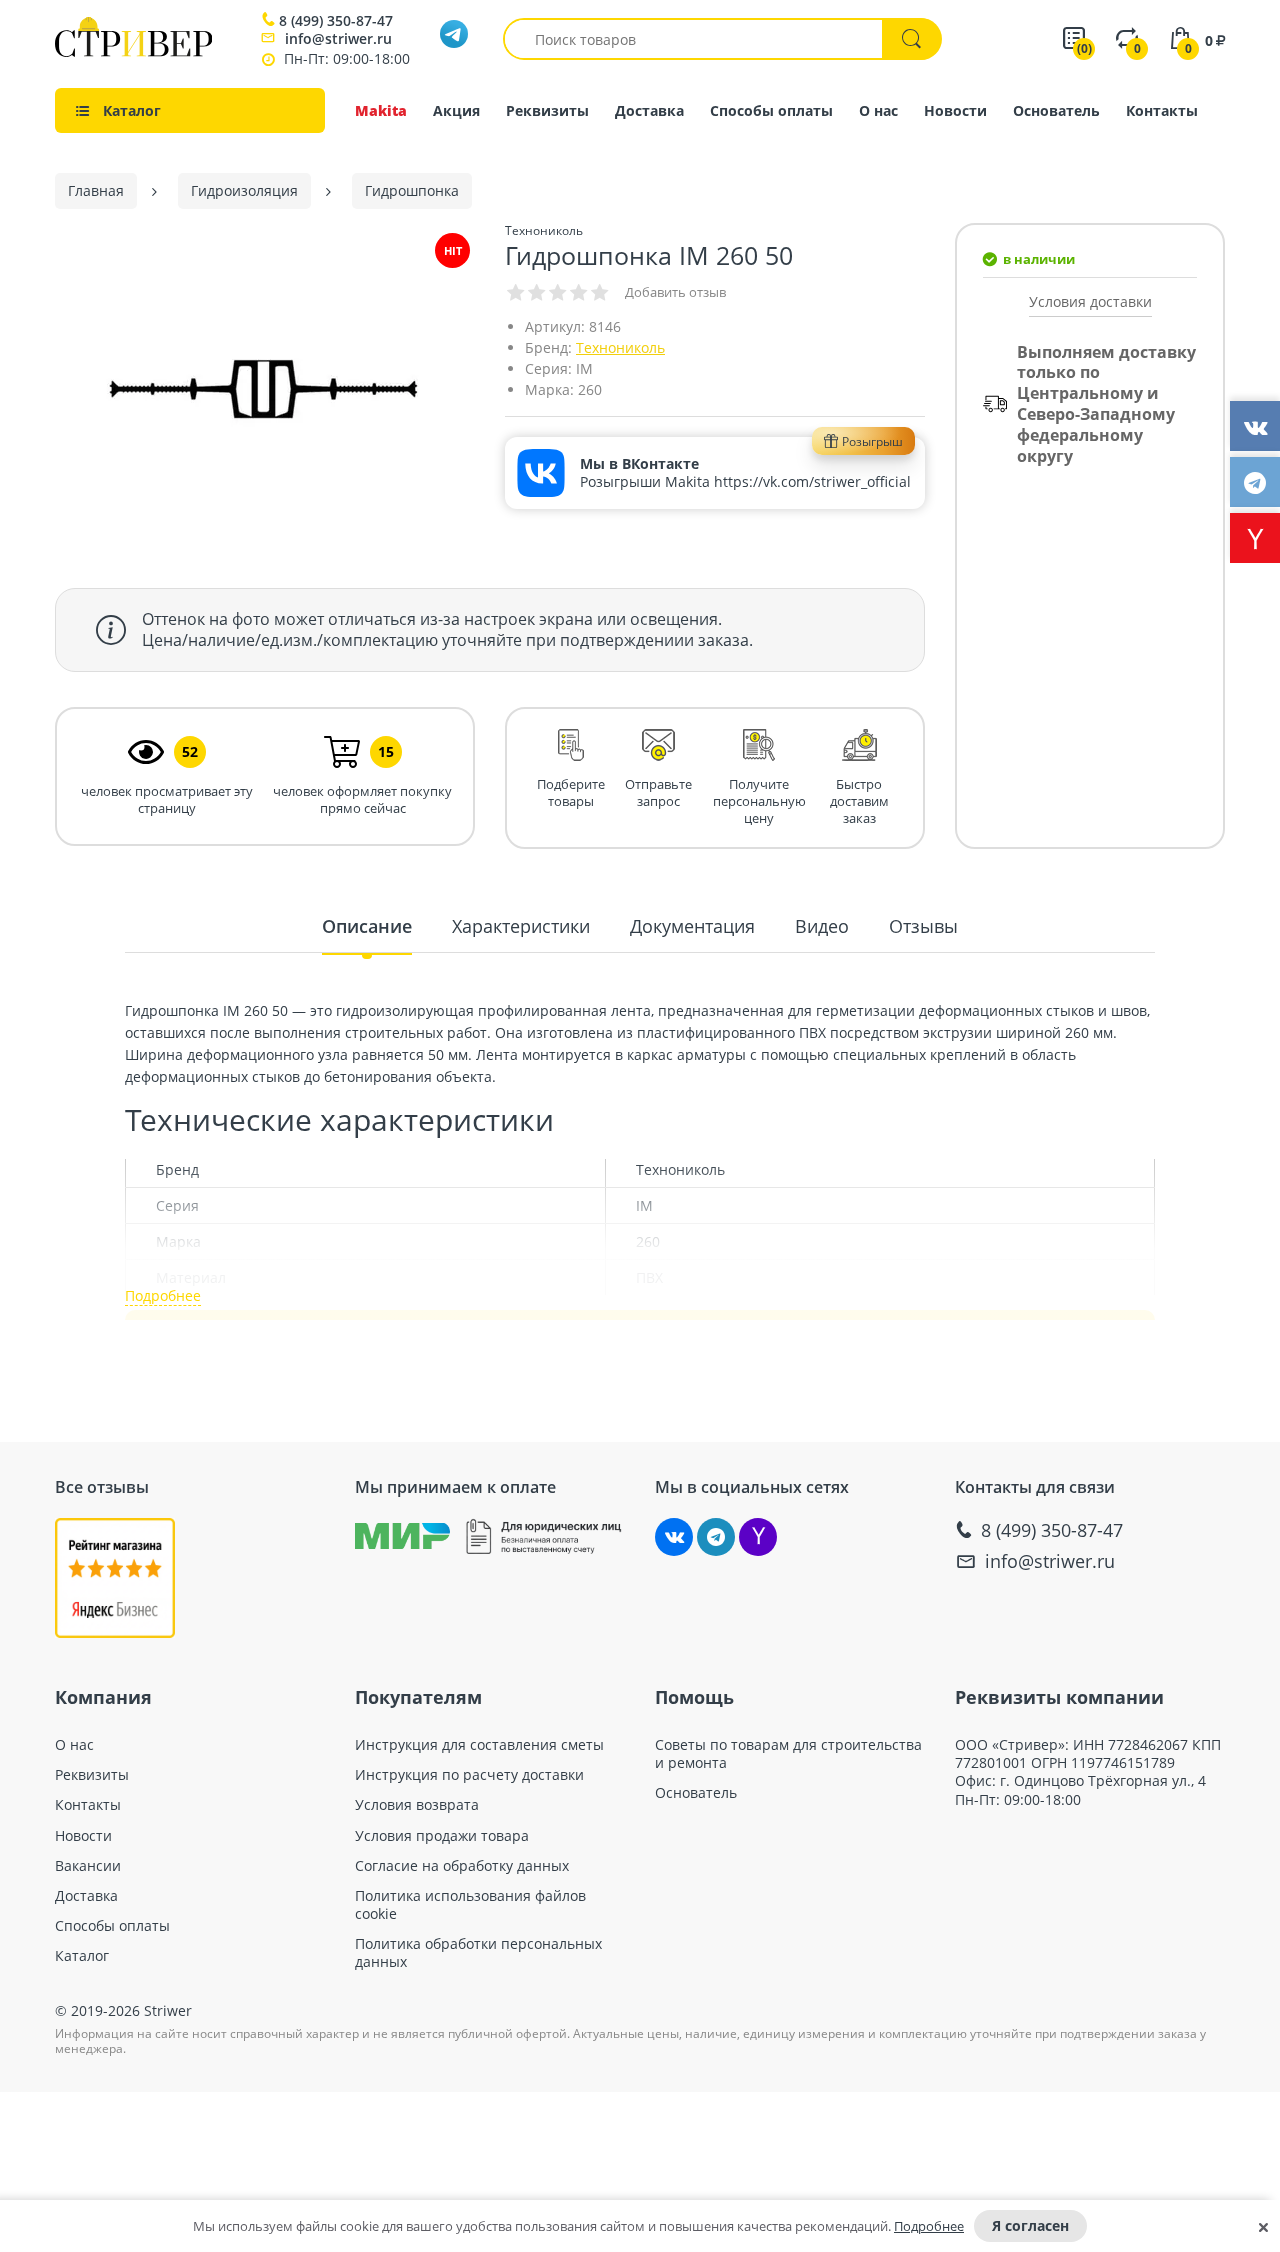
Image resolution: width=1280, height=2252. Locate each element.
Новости (955, 110)
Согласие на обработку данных (462, 1866)
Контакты (1162, 110)
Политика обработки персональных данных (478, 1953)
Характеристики (521, 926)
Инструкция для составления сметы (479, 1745)
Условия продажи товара (442, 1836)
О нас (878, 110)
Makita (381, 110)
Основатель (1056, 110)
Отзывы (923, 926)
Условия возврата (417, 1805)
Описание (367, 926)
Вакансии (88, 1866)
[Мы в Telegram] (716, 1537)
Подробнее (929, 2226)
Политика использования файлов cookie (470, 1905)
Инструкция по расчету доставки (469, 1775)
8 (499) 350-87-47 (336, 21)
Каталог (82, 1956)
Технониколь (620, 347)
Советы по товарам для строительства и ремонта (788, 1754)
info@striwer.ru (338, 38)
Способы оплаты (771, 110)
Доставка (649, 110)
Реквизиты (547, 110)
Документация (692, 926)
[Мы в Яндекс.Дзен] (758, 1537)
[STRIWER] (133, 51)
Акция (456, 110)
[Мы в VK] (674, 1537)
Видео (822, 926)
